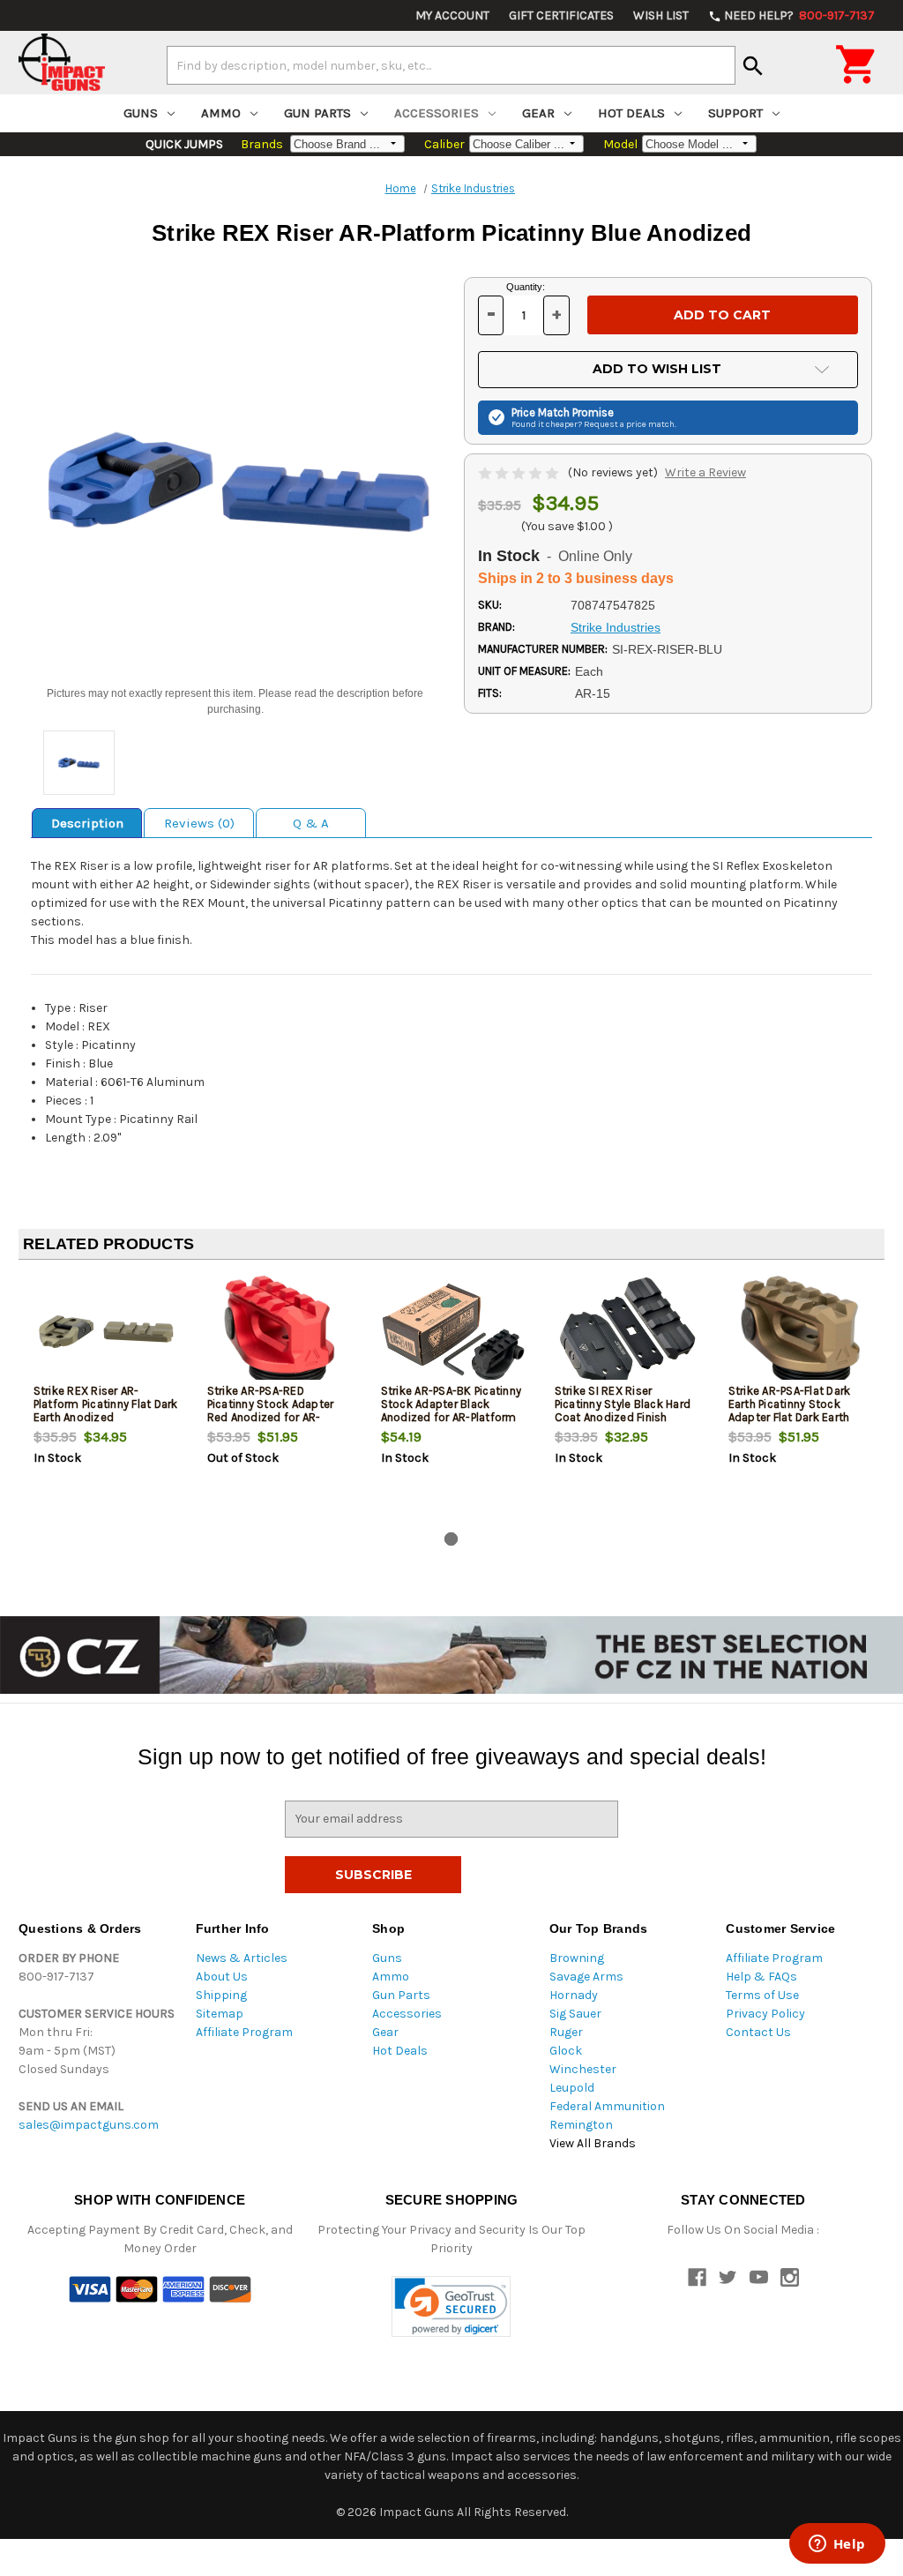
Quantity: (526, 287)
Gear (538, 113)
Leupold (572, 2088)
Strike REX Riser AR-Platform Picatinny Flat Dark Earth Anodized (106, 1404)
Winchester (583, 2069)
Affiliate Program (244, 2032)
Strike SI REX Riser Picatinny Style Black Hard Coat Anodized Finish (623, 1404)
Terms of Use (762, 1995)
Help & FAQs (761, 1977)
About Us (222, 1977)
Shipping (221, 1995)
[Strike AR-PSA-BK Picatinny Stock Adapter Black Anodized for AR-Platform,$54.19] (453, 1332)
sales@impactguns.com (89, 2125)
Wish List (661, 15)
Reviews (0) (199, 823)
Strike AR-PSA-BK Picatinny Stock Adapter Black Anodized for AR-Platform (451, 1404)
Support (735, 113)
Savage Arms (586, 1977)
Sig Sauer (575, 2014)
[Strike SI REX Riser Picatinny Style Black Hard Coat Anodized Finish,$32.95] (627, 1332)
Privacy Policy (765, 2014)
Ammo (221, 113)
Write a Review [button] (705, 472)
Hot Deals (631, 113)
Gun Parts (317, 113)
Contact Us (758, 2032)
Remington (581, 2125)
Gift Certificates (561, 15)
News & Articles (242, 1958)
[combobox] (451, 65)
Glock (566, 2051)
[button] (451, 2306)
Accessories (437, 113)
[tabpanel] (105, 1399)
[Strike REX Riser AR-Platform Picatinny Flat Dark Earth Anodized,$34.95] (106, 1332)
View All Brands (593, 2143)
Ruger (566, 2032)
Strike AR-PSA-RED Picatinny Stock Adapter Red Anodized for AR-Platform (271, 1411)
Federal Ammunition (607, 2106)
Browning (577, 1958)
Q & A (311, 823)
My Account (452, 15)
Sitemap (220, 2014)
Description (87, 823)
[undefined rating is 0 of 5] (520, 472)
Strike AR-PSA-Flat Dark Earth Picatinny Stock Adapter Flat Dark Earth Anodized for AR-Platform (796, 1411)
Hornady (574, 1995)
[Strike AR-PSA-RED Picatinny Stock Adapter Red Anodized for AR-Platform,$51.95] (280, 1332)
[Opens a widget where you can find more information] (837, 2545)
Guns (141, 113)
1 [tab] (451, 1539)
